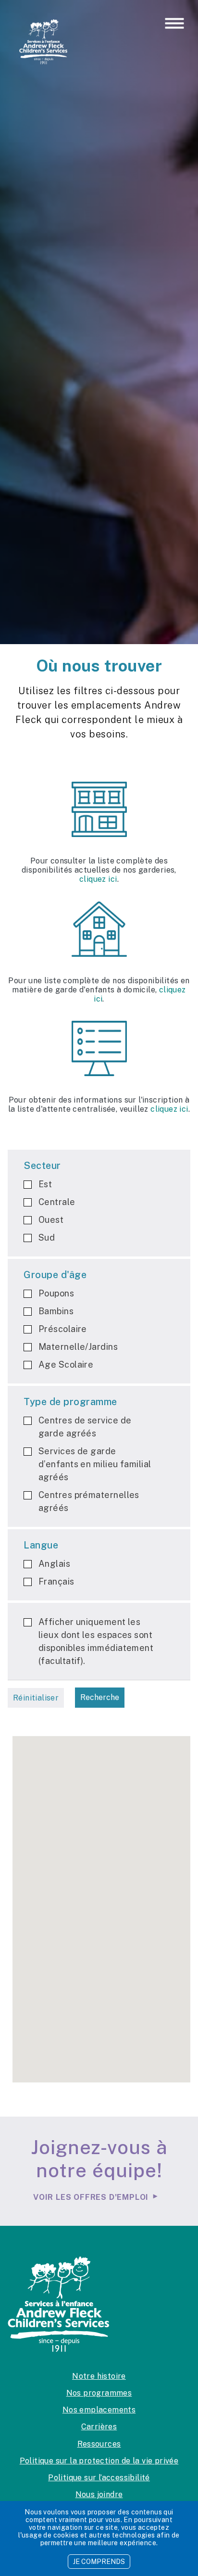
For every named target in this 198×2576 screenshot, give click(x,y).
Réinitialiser (36, 1698)
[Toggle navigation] (174, 24)
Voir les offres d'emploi (91, 2197)
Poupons (56, 1293)
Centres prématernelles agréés (89, 1501)
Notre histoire (99, 2376)
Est (45, 1184)
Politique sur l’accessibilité (99, 2478)
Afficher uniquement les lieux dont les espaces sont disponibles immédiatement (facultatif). (96, 1641)
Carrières (99, 2427)
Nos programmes (99, 2393)
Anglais (54, 1564)
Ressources (99, 2444)
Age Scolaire (66, 1364)
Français (56, 1581)
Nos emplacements (99, 2410)
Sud (47, 1237)
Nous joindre (99, 2494)
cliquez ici (98, 879)
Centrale (57, 1202)
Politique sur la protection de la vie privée (99, 2461)
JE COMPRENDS (99, 2562)
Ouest (51, 1220)
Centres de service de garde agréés (85, 1427)
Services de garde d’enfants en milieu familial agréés (95, 1464)
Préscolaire (63, 1329)
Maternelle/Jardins (78, 1347)
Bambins (56, 1311)
